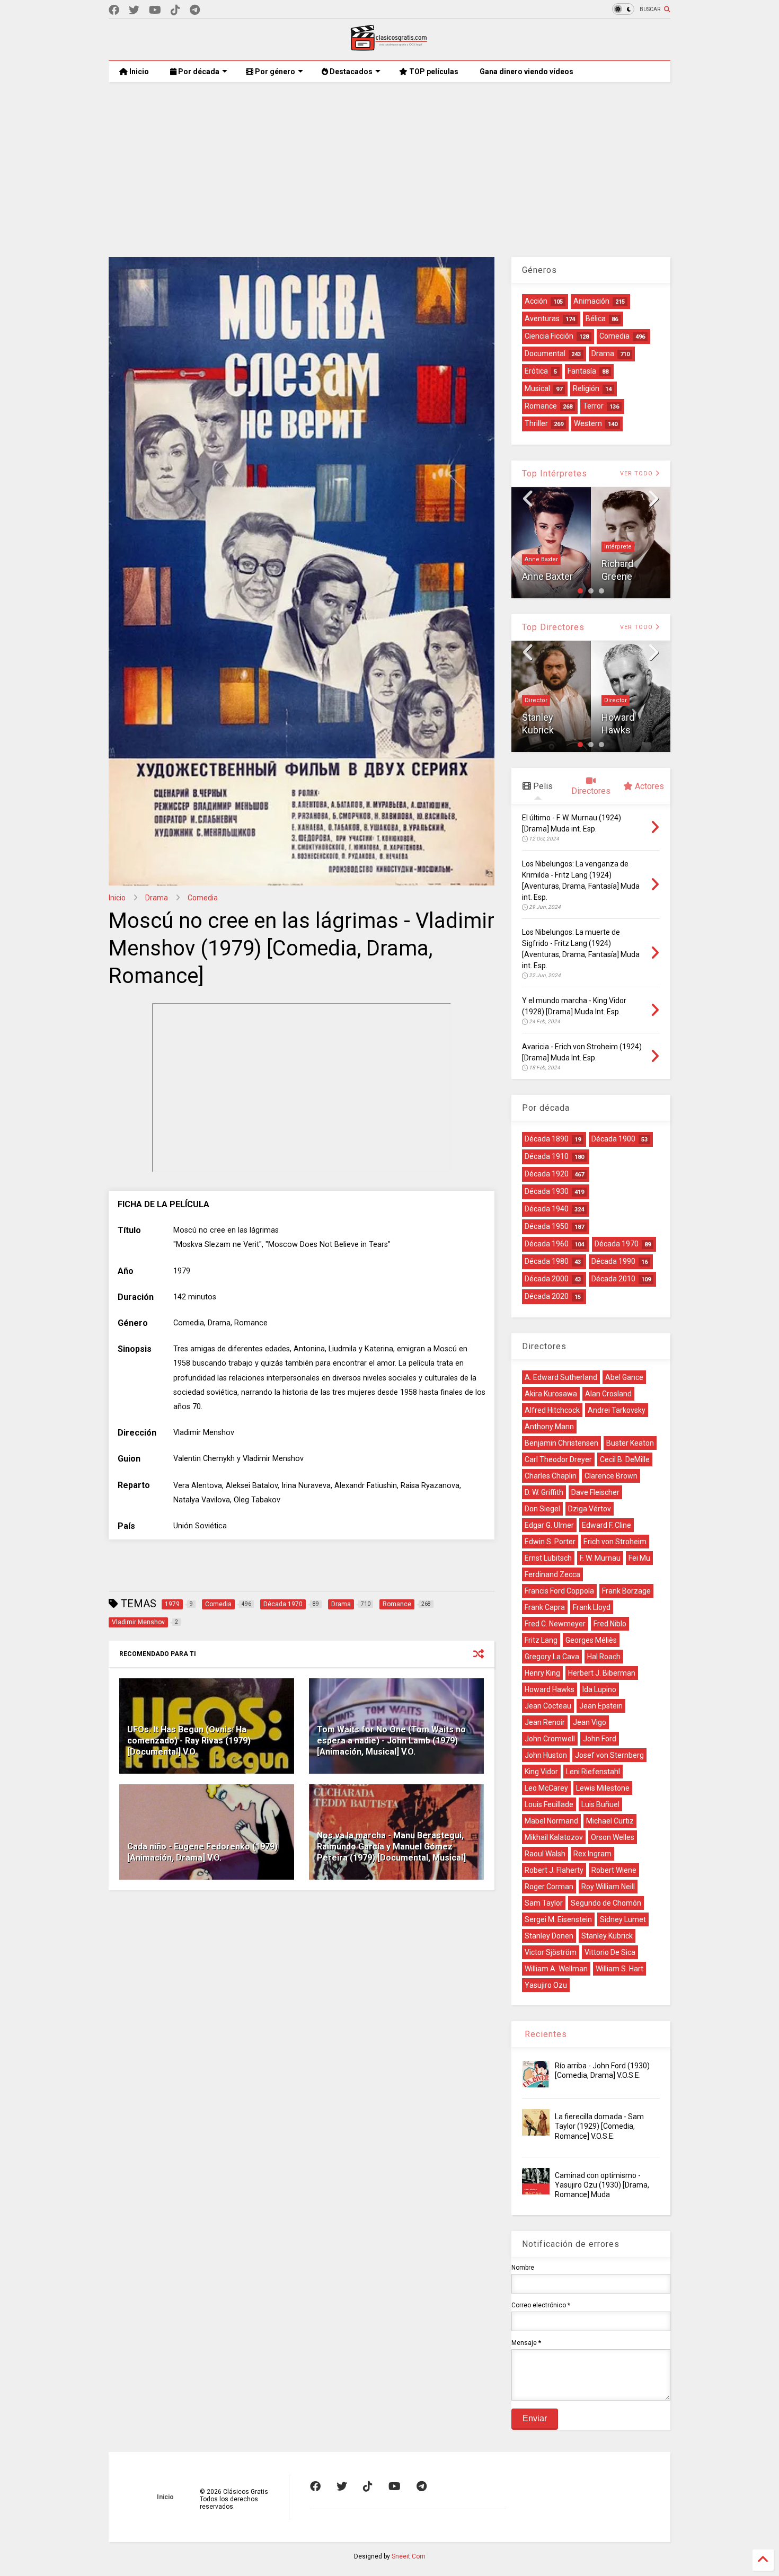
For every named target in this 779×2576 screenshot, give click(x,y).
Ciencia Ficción (549, 336)
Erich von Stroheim (615, 1542)
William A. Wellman (556, 1969)
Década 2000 (547, 1279)
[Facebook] (114, 10)
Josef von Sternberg (609, 1755)
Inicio (138, 72)
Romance (541, 406)
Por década (198, 72)
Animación (591, 301)
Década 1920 (547, 1174)
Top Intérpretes (555, 473)
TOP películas (433, 72)
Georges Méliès (591, 1640)
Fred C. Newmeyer (555, 1624)
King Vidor (541, 1772)
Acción (536, 301)
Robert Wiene (614, 1870)
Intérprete (538, 547)
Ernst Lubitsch (548, 1558)
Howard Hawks (550, 1689)
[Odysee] (155, 10)
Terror (593, 406)
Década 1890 (547, 1139)
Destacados (350, 72)
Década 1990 (613, 1261)
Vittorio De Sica (610, 1952)
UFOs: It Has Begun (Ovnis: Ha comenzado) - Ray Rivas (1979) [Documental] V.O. (189, 1741)
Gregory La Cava (552, 1657)
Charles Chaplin (551, 1476)
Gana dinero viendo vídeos (526, 72)
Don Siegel (624, 730)
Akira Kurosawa (551, 1394)
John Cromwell (550, 1739)
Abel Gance (624, 1377)
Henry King (542, 1673)
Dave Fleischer (595, 1492)
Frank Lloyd (592, 1607)
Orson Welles (613, 1837)
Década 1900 (613, 1139)
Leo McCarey (546, 1788)
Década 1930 (547, 1191)
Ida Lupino (599, 1689)
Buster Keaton (630, 1443)
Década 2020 (547, 1296)
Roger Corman (549, 1887)
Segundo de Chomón (606, 1903)
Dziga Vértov (590, 1509)
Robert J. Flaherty (554, 1870)
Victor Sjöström (551, 1952)
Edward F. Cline (607, 1525)
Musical (537, 388)
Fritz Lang (541, 1640)
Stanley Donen (549, 1936)
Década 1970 (617, 1244)
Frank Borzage (626, 1591)
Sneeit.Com (409, 2556)
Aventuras (542, 318)
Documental (545, 353)
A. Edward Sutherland (561, 1377)
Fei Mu (639, 1558)
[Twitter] (134, 10)
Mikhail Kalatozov (554, 1837)
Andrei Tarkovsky (617, 1410)
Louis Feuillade (549, 1804)
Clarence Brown (611, 1476)
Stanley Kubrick (607, 1936)
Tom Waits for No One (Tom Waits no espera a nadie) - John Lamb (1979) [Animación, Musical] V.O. (391, 1741)
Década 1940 (547, 1209)
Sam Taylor (544, 1903)
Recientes (545, 2034)
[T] (195, 10)
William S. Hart (619, 1969)
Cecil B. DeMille (625, 1459)
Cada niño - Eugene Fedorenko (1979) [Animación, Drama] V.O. (202, 1852)
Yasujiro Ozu (546, 1985)
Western (588, 423)
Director (536, 700)
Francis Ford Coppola (559, 1591)
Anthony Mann (549, 1427)
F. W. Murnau (600, 1558)
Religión (586, 388)
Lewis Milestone (603, 1788)
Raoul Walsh (545, 1854)
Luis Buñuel (600, 1804)
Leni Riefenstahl (593, 1772)
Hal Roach (604, 1657)
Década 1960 (547, 1244)
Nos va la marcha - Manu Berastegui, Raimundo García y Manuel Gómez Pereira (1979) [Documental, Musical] (391, 1847)
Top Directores (553, 627)
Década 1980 (547, 1261)
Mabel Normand (551, 1821)
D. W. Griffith (544, 1492)
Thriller (536, 423)
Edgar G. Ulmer (549, 1525)
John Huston (546, 1755)
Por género (274, 72)
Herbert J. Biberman (602, 1673)
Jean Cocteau (548, 1706)
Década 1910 (547, 1156)
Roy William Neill (608, 1887)
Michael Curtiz (610, 1821)
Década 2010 (613, 1279)
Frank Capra (545, 1607)
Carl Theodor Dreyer (558, 1459)
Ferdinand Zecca (552, 1574)
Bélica (596, 318)
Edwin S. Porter (550, 1542)
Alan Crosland (608, 1394)
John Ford (600, 1739)
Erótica (536, 371)
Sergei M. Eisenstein (558, 1919)
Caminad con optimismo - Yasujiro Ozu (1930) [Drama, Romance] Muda (602, 2185)
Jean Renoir (545, 1722)
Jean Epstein (601, 1706)
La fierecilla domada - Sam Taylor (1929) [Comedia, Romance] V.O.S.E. (599, 2126)
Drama (157, 898)
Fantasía (582, 371)
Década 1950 (547, 1226)
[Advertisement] (389, 162)
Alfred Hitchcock (552, 1410)
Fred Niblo (610, 1624)
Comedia (203, 898)
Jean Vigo (590, 1722)
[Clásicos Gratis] (389, 47)
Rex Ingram (592, 1854)
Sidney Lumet (623, 1919)
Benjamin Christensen (561, 1443)
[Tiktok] (175, 10)
